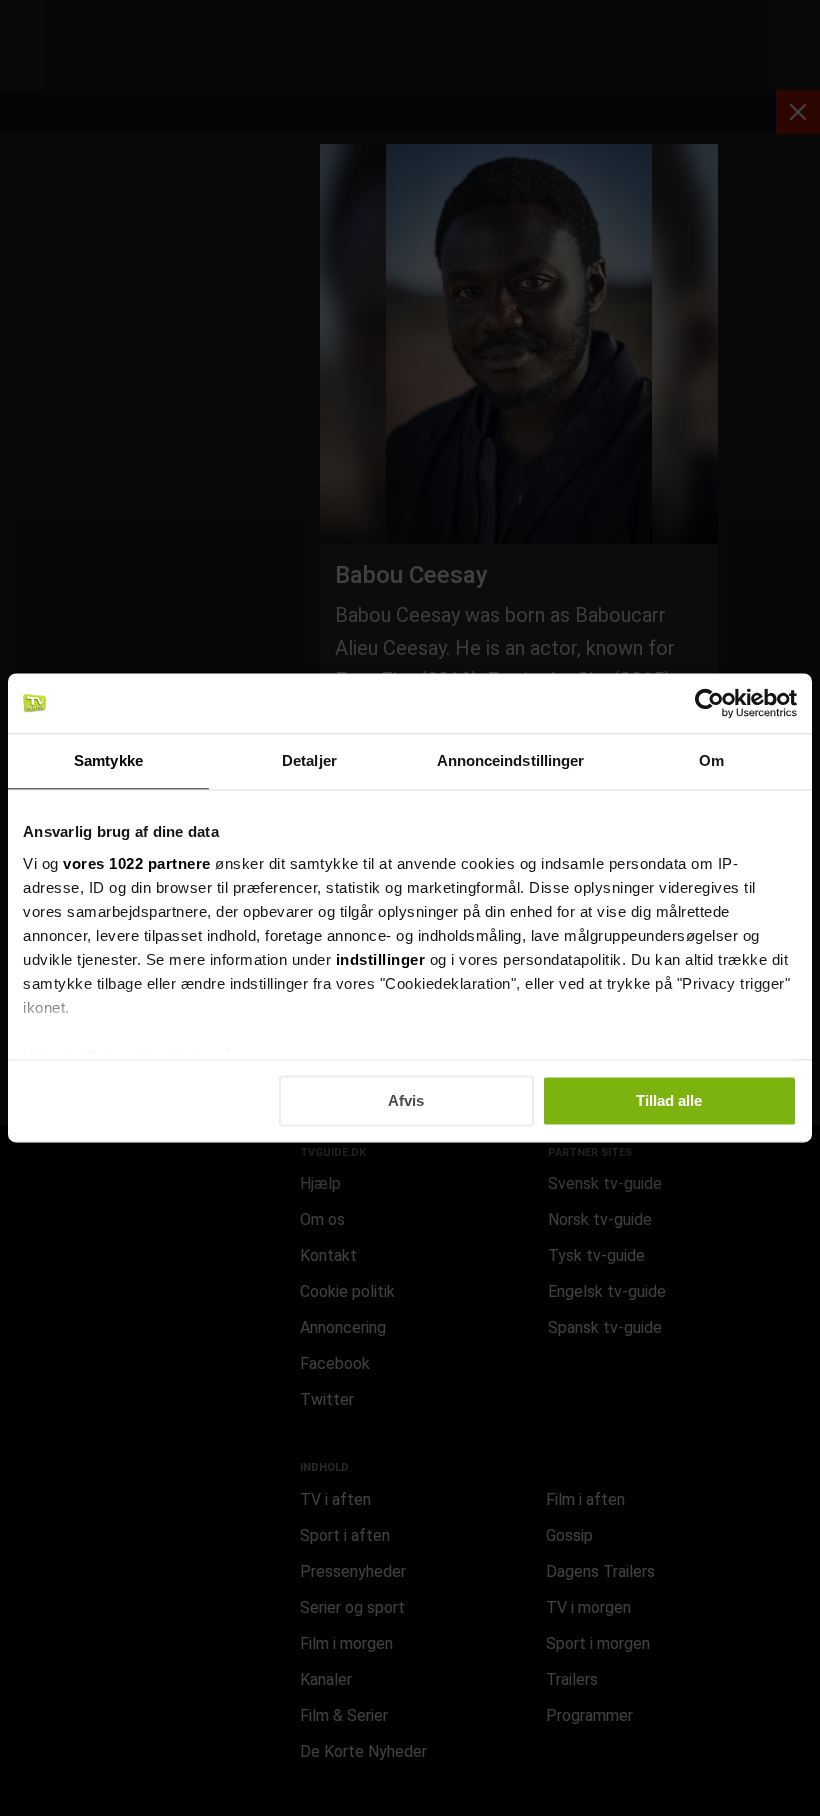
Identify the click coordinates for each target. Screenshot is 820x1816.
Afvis (406, 1100)
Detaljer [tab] (309, 760)
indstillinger (381, 959)
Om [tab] (711, 760)
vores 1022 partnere (137, 863)
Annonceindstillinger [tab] (511, 760)
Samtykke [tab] (108, 760)
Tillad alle (669, 1100)
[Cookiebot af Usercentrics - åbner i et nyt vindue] (709, 703)
